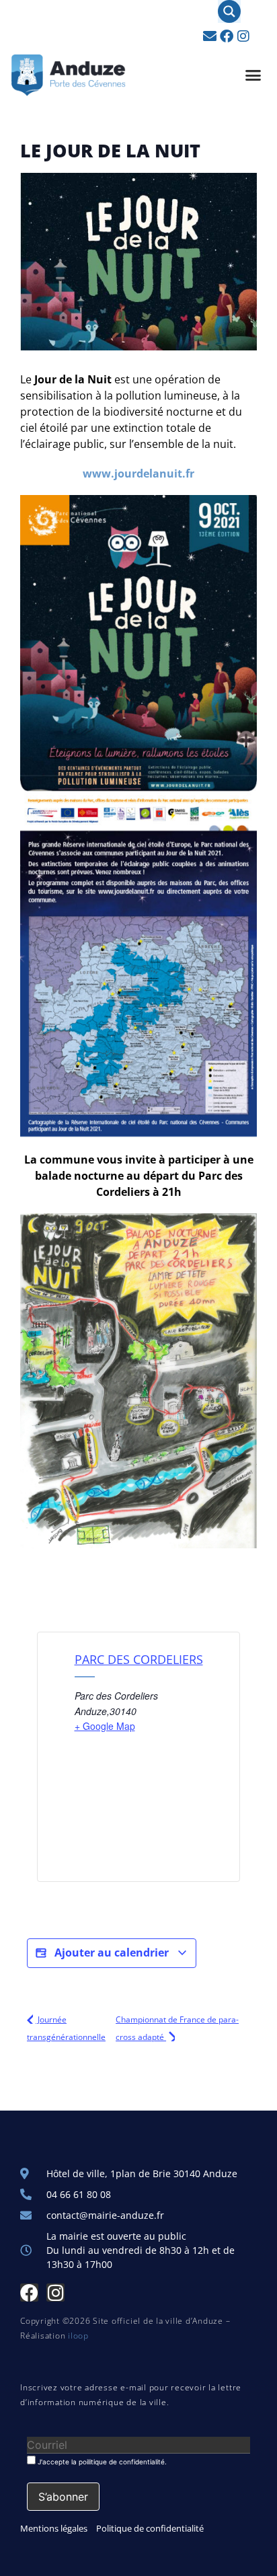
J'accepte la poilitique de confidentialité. (101, 2461)
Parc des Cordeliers (139, 1659)
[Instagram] (243, 36)
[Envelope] (210, 36)
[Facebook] (227, 36)
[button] (253, 75)
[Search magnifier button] (229, 11)
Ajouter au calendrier (112, 1953)
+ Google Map (105, 1726)
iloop (78, 2336)
